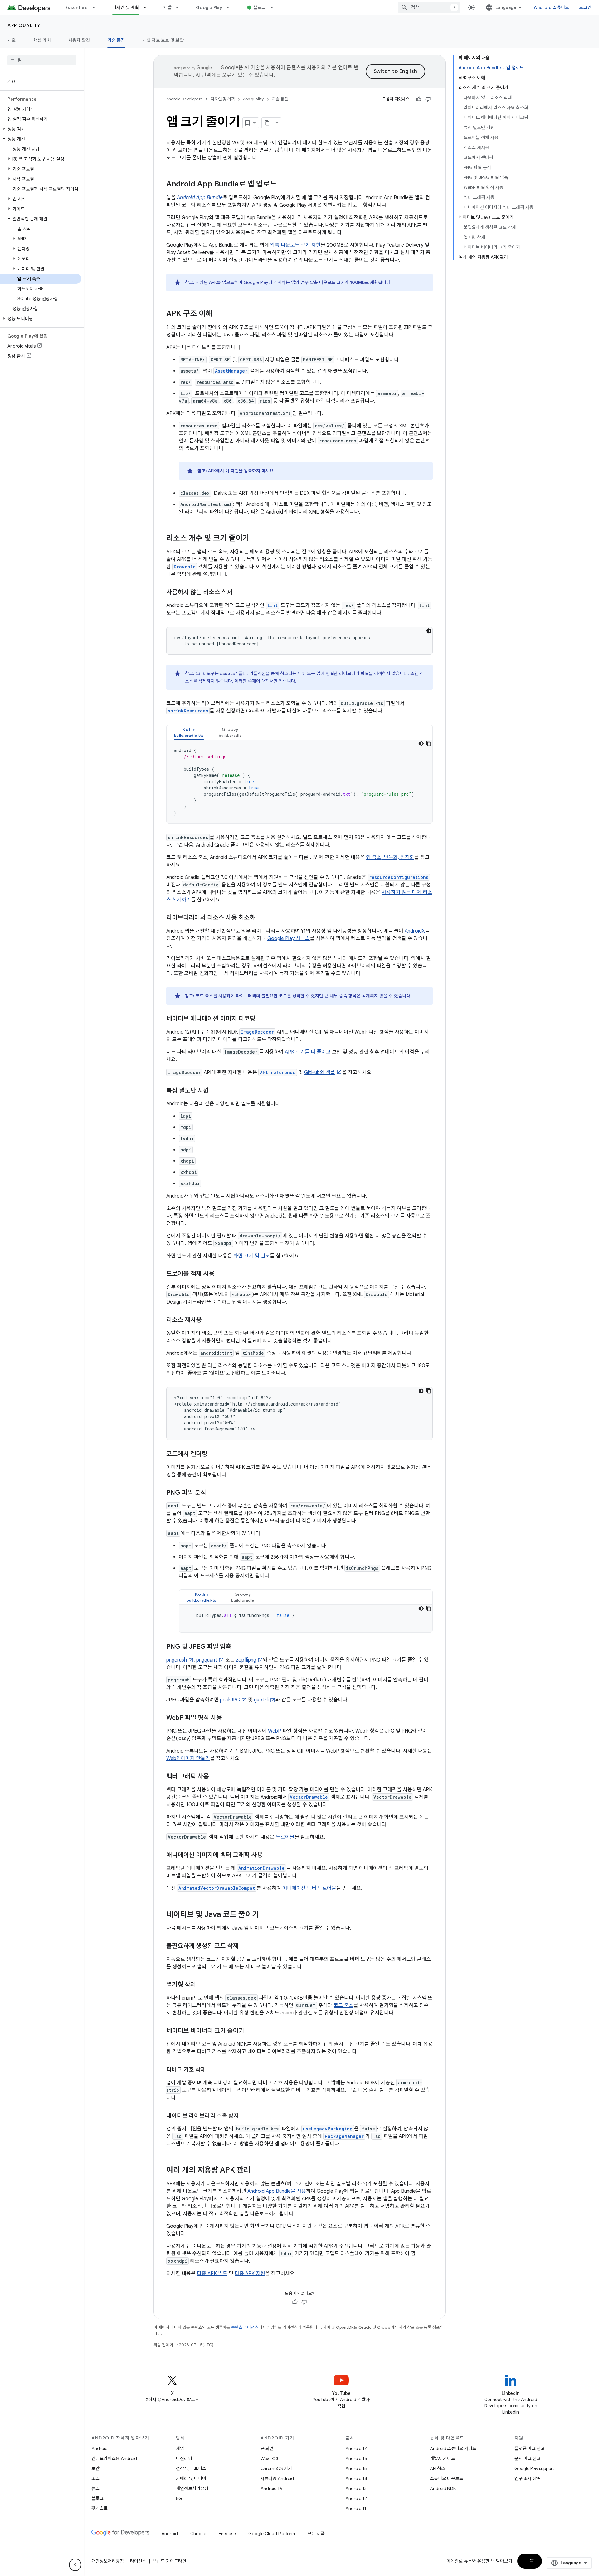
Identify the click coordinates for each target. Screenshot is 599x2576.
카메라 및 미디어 (191, 2478)
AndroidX (415, 931)
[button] (41, 129)
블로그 (260, 7)
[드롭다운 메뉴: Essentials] (96, 7)
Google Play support (534, 2468)
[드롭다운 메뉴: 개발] (180, 7)
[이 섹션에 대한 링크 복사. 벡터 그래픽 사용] (215, 1777)
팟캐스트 (100, 2508)
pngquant (207, 1660)
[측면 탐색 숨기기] (75, 2565)
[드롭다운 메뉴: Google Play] (231, 7)
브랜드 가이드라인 (169, 2561)
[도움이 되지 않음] (428, 99)
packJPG (230, 1700)
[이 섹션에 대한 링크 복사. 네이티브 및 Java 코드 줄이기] (265, 1915)
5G (179, 2498)
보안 (95, 2468)
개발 (168, 7)
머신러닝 (184, 2458)
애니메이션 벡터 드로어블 (309, 1888)
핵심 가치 (42, 40)
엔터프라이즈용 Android (114, 2458)
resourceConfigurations (399, 877)
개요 (12, 40)
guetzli (261, 1700)
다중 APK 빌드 (212, 2274)
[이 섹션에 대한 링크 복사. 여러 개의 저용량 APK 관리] (257, 2171)
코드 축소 (204, 996)
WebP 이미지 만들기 (188, 1758)
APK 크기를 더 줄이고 (308, 1052)
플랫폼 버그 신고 (530, 2448)
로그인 (585, 7)
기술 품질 (116, 40)
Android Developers (184, 99)
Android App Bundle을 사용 (277, 2191)
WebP (275, 1731)
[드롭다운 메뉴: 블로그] (275, 7)
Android (100, 2448)
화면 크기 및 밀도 (252, 1256)
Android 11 (356, 2508)
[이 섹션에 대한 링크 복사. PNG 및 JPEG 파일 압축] (237, 1647)
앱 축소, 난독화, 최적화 (390, 857)
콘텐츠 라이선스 (245, 2327)
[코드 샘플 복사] (429, 744)
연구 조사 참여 (528, 2478)
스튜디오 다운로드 (447, 2478)
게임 (180, 2448)
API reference (278, 1072)
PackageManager (344, 2136)
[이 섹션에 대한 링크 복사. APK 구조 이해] (219, 314)
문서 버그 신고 (528, 2458)
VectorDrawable (309, 1797)
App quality (24, 25)
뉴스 (95, 2488)
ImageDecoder (257, 1032)
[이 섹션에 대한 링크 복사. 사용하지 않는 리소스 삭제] (239, 593)
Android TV (272, 2488)
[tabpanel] (299, 782)
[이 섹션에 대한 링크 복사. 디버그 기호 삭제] (212, 2070)
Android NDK (443, 2488)
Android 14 (356, 2478)
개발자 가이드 (443, 2458)
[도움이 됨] (419, 99)
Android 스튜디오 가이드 (453, 2448)
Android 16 (356, 2458)
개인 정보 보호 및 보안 (163, 40)
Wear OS (269, 2458)
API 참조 (438, 2468)
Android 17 (356, 2448)
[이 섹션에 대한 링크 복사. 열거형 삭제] (202, 1985)
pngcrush (177, 1660)
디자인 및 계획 (126, 7)
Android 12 (356, 2498)
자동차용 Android (277, 2478)
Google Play (209, 7)
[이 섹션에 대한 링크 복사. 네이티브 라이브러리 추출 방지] (245, 2116)
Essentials (77, 7)
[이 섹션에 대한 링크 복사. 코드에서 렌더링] (213, 1454)
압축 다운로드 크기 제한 (295, 245)
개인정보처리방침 (192, 2488)
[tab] (189, 732)
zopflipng (246, 1660)
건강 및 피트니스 (191, 2468)
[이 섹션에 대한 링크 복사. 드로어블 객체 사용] (221, 1274)
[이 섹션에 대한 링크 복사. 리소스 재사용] (208, 1320)
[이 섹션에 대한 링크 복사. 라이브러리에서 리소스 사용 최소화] (261, 918)
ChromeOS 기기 (276, 2468)
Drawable (185, 567)
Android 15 (356, 2468)
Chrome (198, 2534)
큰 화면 (267, 2448)
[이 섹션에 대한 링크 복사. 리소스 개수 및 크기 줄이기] (256, 539)
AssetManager (231, 371)
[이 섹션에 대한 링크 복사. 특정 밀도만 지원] (215, 1091)
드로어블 (285, 1837)
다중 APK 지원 (250, 2274)
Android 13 (356, 2488)
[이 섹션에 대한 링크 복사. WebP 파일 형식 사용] (228, 1718)
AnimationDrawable (261, 1868)
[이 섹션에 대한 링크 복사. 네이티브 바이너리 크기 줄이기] (250, 2031)
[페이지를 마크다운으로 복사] (267, 123)
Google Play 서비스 (289, 938)
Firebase (227, 2534)
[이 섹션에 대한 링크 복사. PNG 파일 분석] (212, 1493)
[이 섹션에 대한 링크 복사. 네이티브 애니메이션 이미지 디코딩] (261, 1019)
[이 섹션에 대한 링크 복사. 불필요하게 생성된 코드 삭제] (245, 1946)
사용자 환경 (79, 40)
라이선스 (138, 2561)
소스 (95, 2478)
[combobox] (429, 7)
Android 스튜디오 (551, 7)
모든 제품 (316, 2534)
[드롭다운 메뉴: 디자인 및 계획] (148, 7)
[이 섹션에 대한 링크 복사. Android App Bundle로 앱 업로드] (283, 185)
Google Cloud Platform (272, 2534)
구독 (530, 2561)
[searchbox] (42, 60)
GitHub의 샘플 (320, 1073)
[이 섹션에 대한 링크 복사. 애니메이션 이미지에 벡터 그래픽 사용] (269, 1855)
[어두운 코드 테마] (429, 631)
